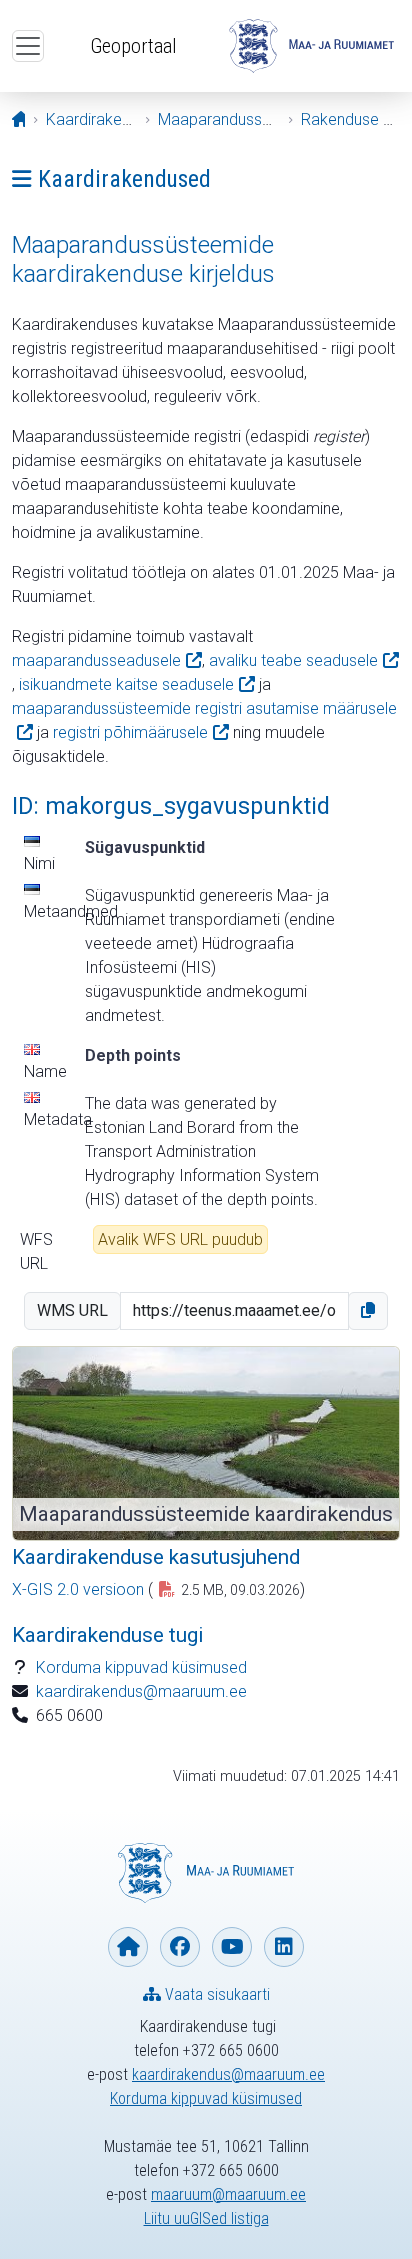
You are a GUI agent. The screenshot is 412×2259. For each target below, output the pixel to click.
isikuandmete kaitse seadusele (126, 684)
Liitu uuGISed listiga (206, 2218)
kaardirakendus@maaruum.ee (141, 1691)
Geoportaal (133, 46)
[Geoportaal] (311, 46)
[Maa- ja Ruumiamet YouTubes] (232, 1947)
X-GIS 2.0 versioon (78, 1589)
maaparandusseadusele (96, 660)
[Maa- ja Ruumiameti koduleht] (128, 1947)
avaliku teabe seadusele (293, 660)
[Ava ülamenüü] (28, 46)
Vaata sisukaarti (215, 1994)
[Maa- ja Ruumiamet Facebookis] (180, 1947)
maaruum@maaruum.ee (228, 2194)
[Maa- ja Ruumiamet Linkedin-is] (284, 1947)
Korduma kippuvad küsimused (141, 1667)
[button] (368, 1311)
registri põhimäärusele (130, 732)
